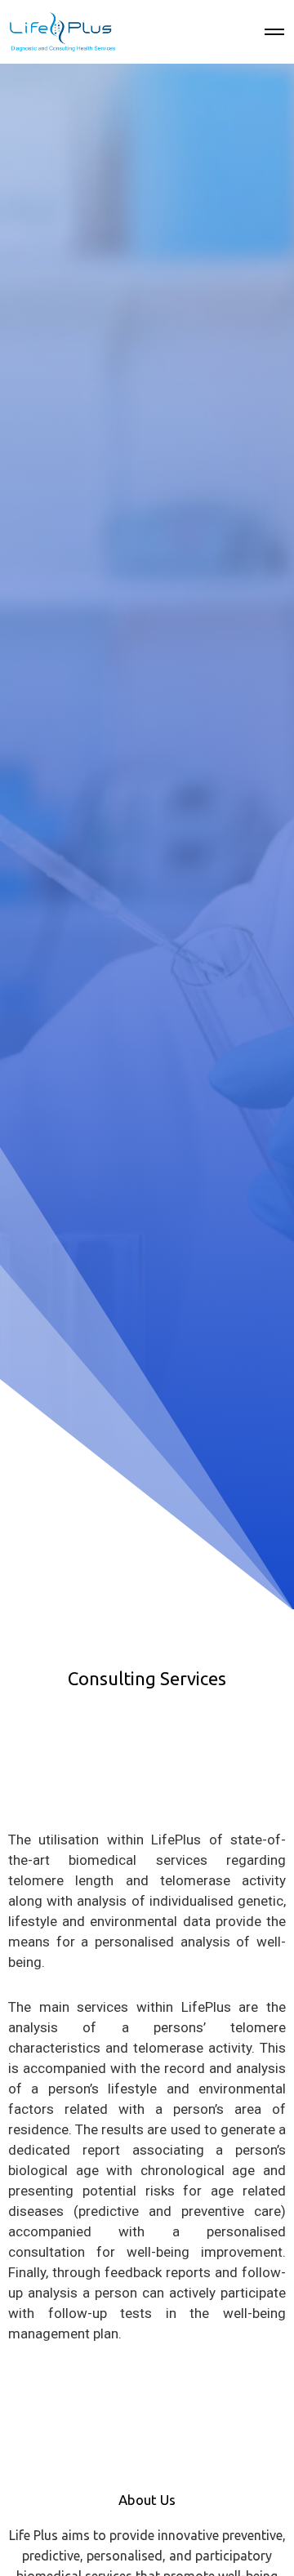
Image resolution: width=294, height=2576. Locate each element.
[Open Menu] (274, 32)
